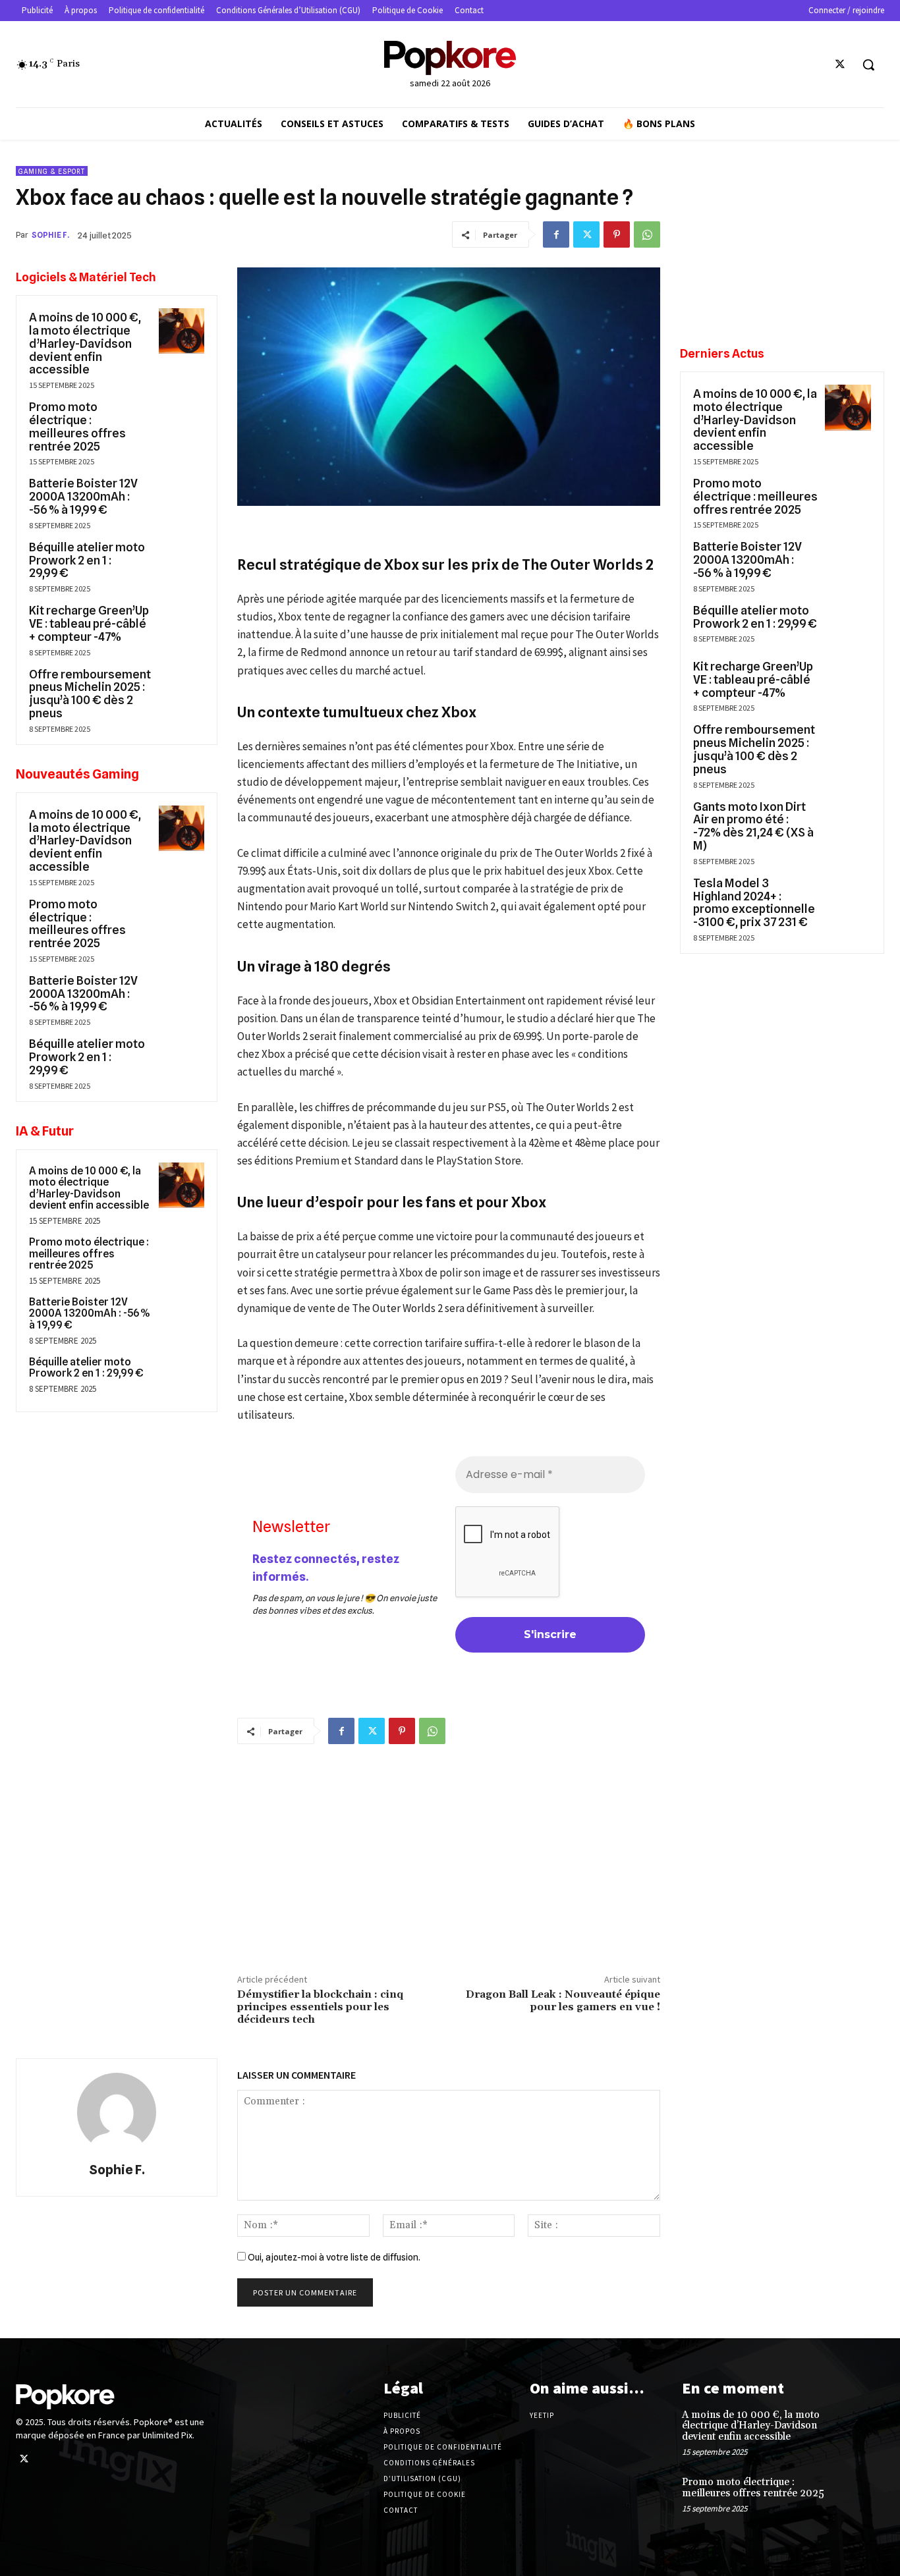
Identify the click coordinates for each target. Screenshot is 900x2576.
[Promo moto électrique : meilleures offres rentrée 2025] (182, 421)
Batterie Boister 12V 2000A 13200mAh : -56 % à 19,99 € (83, 496)
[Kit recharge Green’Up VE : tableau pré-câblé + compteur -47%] (182, 624)
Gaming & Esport (52, 171)
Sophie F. (50, 235)
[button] (868, 65)
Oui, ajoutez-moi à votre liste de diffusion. (333, 2257)
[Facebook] (556, 234)
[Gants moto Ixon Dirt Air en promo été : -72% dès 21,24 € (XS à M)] (848, 821)
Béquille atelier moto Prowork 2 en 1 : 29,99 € (87, 560)
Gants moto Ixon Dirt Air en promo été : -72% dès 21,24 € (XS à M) (753, 826)
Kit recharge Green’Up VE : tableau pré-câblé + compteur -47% (89, 623)
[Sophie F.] (117, 2112)
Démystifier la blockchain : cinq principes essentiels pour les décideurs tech (320, 2007)
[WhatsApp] (647, 234)
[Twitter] (840, 65)
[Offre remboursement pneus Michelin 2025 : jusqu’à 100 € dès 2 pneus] (182, 688)
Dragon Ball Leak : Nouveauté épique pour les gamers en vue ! (563, 2001)
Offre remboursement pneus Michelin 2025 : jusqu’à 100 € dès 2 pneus (90, 694)
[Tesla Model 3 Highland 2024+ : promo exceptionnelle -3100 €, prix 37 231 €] (848, 897)
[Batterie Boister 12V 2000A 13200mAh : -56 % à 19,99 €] (182, 497)
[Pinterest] (617, 234)
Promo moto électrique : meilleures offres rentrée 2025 (77, 426)
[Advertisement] (449, 1856)
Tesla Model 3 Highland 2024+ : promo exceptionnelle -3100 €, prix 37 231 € (754, 902)
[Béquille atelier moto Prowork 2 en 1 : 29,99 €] (182, 561)
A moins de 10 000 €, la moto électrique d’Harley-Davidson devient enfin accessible (85, 343)
